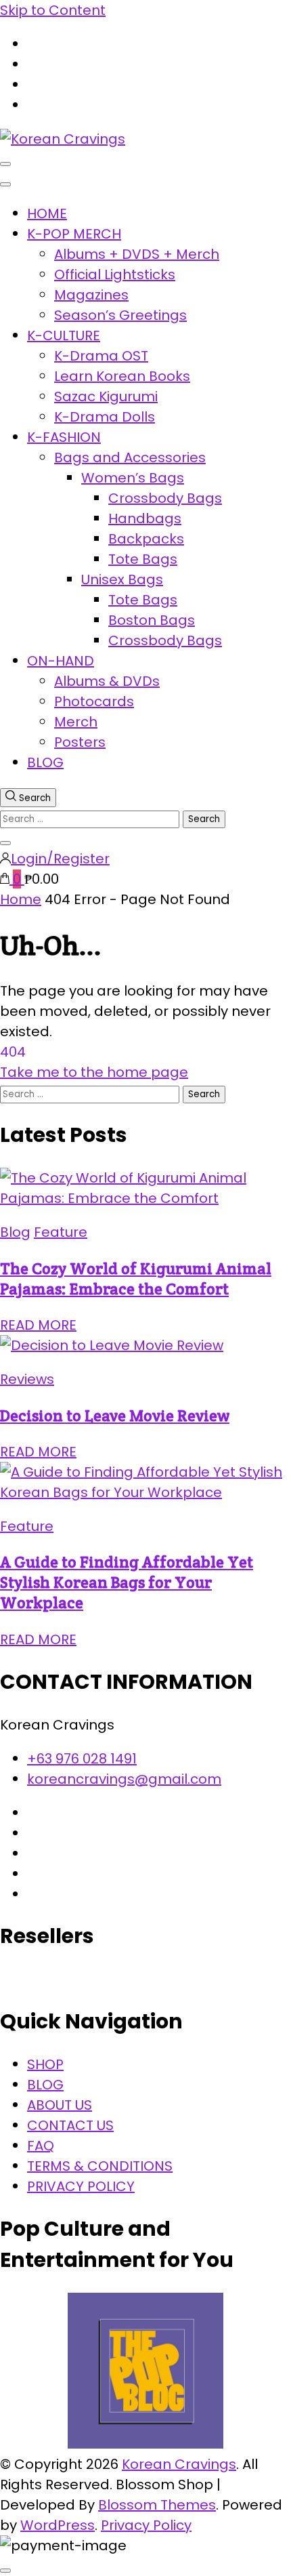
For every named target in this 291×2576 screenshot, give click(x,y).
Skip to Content (53, 10)
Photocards (94, 701)
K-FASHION (64, 437)
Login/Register (60, 859)
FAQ (41, 2146)
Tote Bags (143, 559)
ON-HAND (61, 661)
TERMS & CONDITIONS (100, 2166)
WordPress (58, 2525)
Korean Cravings (179, 2464)
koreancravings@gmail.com (124, 1779)
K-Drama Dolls (105, 417)
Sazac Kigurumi (106, 396)
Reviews (27, 1379)
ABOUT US (60, 2105)
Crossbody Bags (165, 498)
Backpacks (146, 539)
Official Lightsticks (115, 274)
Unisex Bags (122, 579)
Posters (80, 742)
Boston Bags (152, 620)
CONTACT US (70, 2125)
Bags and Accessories (130, 457)
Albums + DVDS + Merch (137, 254)
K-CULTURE (64, 335)
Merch (76, 722)
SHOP (45, 2064)
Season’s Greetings (120, 315)
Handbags (145, 518)
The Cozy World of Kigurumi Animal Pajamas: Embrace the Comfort (136, 1279)
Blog (15, 1232)
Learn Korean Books (122, 376)
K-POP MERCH (74, 234)
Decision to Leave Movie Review (115, 1416)
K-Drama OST (101, 356)
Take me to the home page (94, 1072)
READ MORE (38, 1325)
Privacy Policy (146, 2525)
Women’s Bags (133, 478)
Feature (61, 1232)
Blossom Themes (157, 2505)
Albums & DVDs (107, 681)
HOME (47, 213)
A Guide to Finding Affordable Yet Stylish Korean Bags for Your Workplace (127, 1582)
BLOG (45, 762)
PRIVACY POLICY (81, 2186)
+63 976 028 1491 (82, 1759)
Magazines (91, 295)
